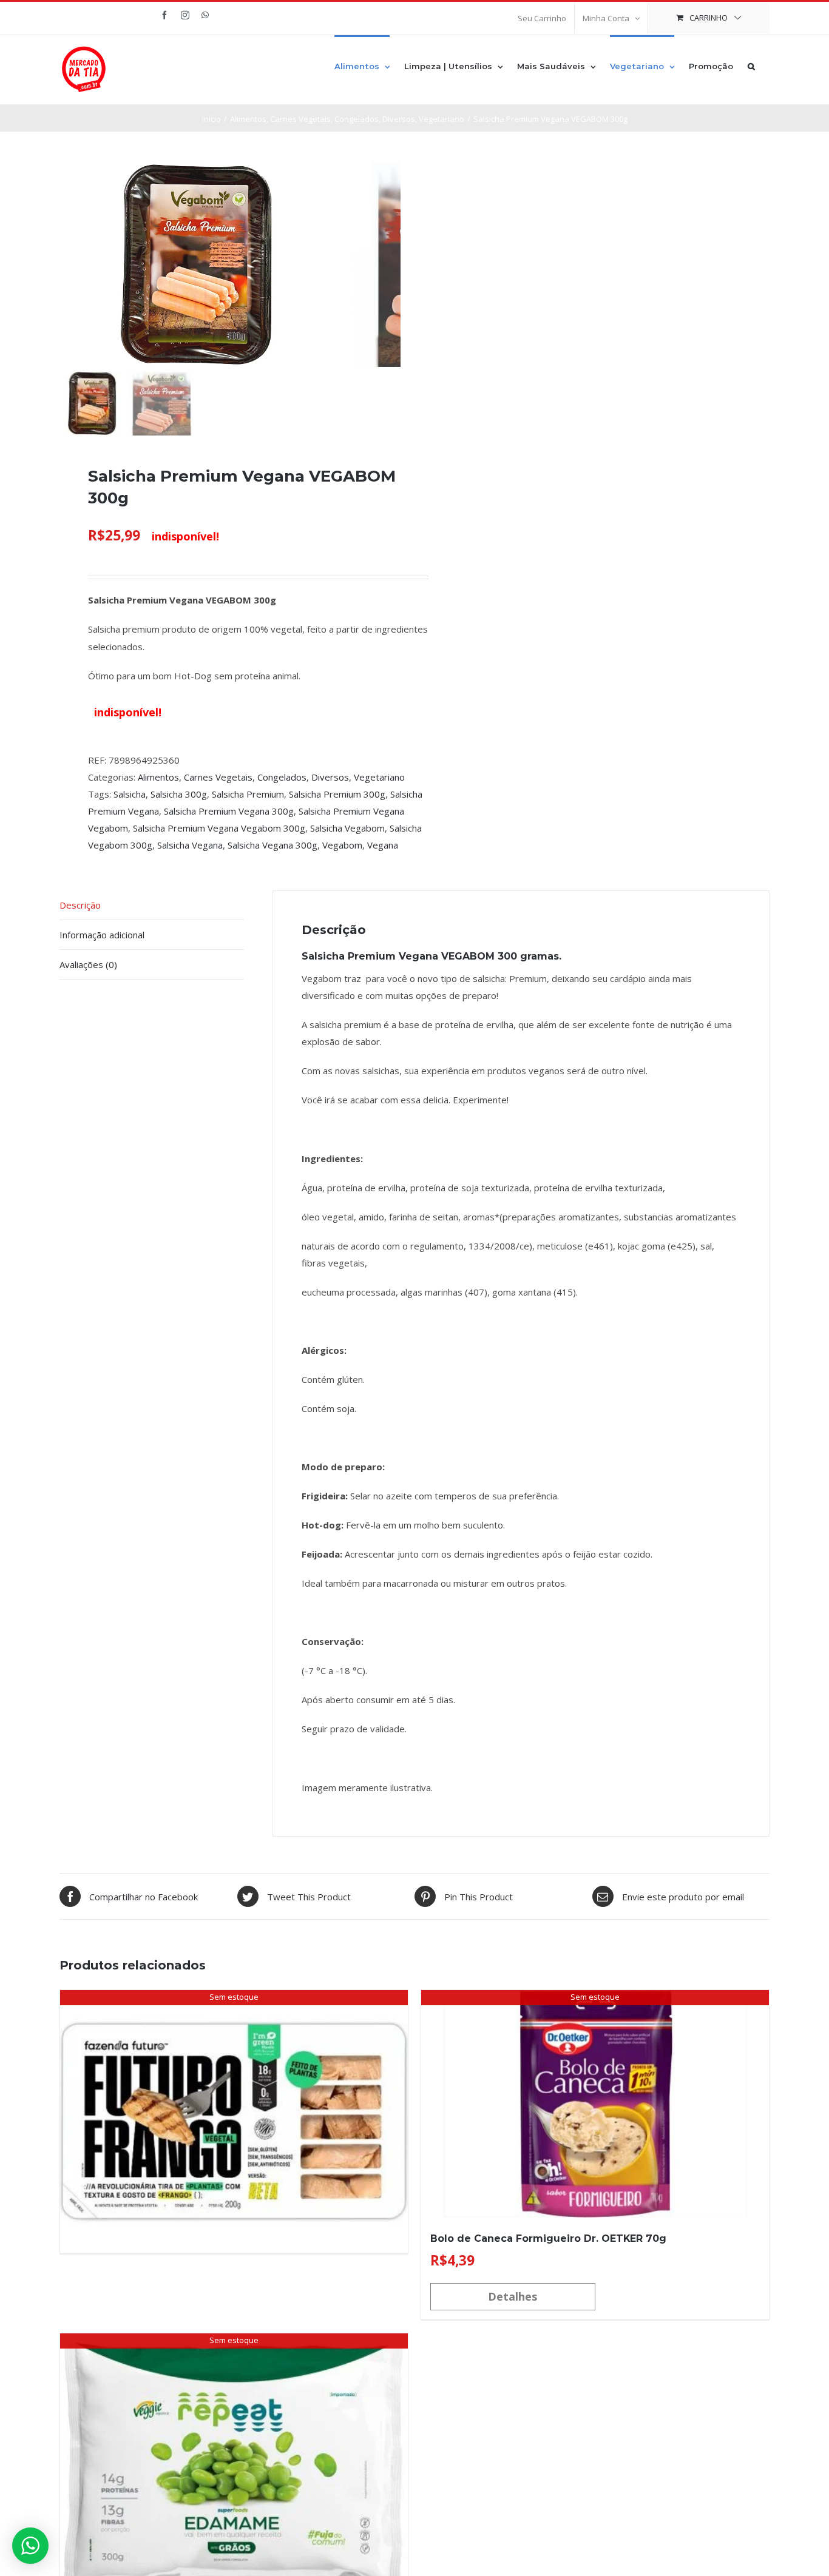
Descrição (80, 905)
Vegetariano (379, 777)
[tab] (152, 905)
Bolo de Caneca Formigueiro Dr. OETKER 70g (548, 2238)
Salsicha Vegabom (347, 828)
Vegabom (342, 845)
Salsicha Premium (248, 794)
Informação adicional (102, 935)
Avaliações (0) (88, 964)
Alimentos (158, 777)
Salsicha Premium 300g (337, 794)
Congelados (282, 777)
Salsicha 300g (179, 794)
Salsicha (130, 794)
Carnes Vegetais (218, 777)
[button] (751, 66)
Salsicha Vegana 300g (272, 845)
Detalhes (513, 2296)
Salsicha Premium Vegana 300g (229, 811)
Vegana (383, 845)
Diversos (330, 777)
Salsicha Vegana (190, 845)
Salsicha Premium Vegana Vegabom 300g (219, 828)
